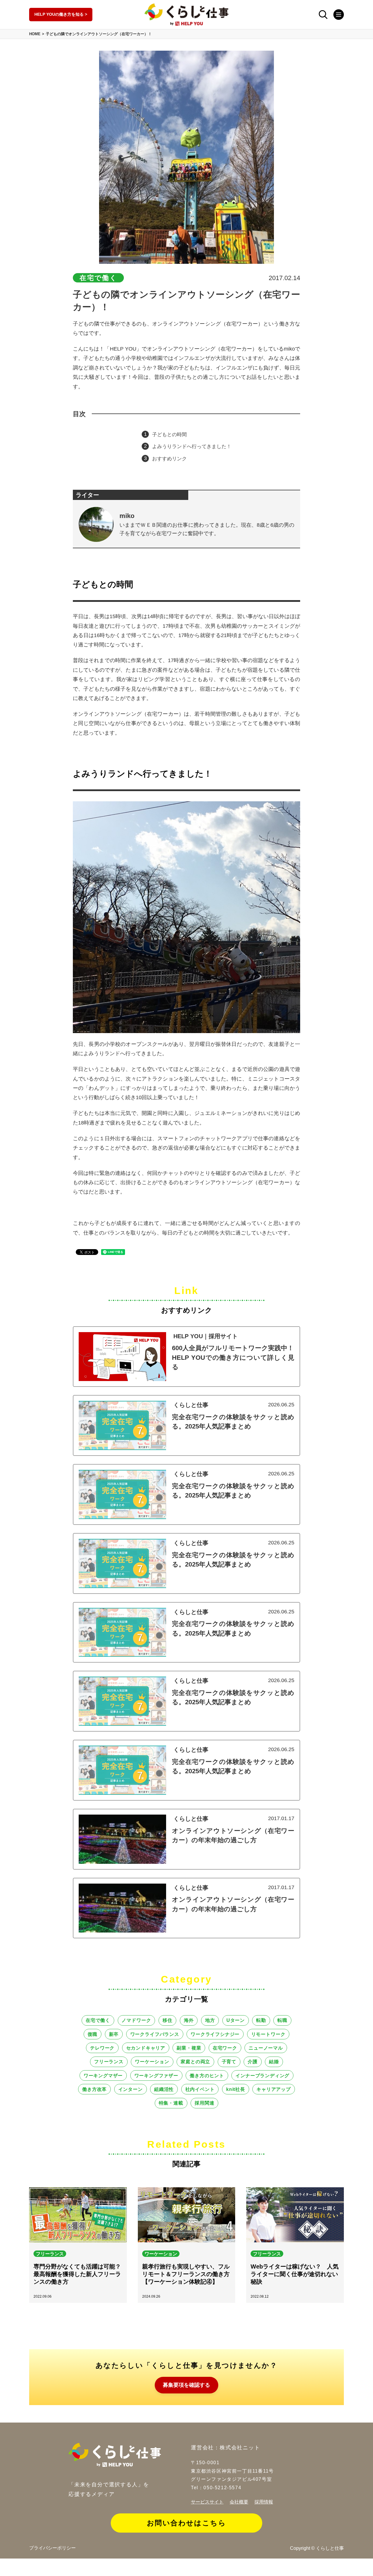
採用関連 (204, 2103)
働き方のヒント (207, 2075)
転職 (282, 2020)
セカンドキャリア (146, 2048)
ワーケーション (152, 2061)
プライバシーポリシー (52, 2548)
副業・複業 (189, 2048)
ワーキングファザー (156, 2075)
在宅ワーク (225, 2048)
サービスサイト (207, 2502)
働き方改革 (94, 2089)
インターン (131, 2089)
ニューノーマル (266, 2048)
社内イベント (200, 2089)
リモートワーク (268, 2034)
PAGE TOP (364, 2568)
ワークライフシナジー (215, 2034)
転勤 (261, 2020)
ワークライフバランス (155, 2034)
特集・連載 (171, 2103)
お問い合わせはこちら (186, 2523)
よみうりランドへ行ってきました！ (192, 447)
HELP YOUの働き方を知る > (61, 14)
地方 (210, 2020)
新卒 (114, 2034)
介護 (253, 2061)
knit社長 (236, 2089)
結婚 (274, 2061)
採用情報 (264, 2502)
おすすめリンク (169, 459)
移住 (168, 2020)
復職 (93, 2034)
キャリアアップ (274, 2089)
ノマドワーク (136, 2020)
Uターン (236, 2020)
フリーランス (109, 2061)
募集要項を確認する (186, 2385)
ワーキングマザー (103, 2075)
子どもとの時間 (169, 435)
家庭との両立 (195, 2061)
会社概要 (239, 2502)
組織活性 (164, 2089)
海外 (189, 2020)
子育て (229, 2061)
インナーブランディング (262, 2075)
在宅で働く (98, 2020)
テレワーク (102, 2048)
